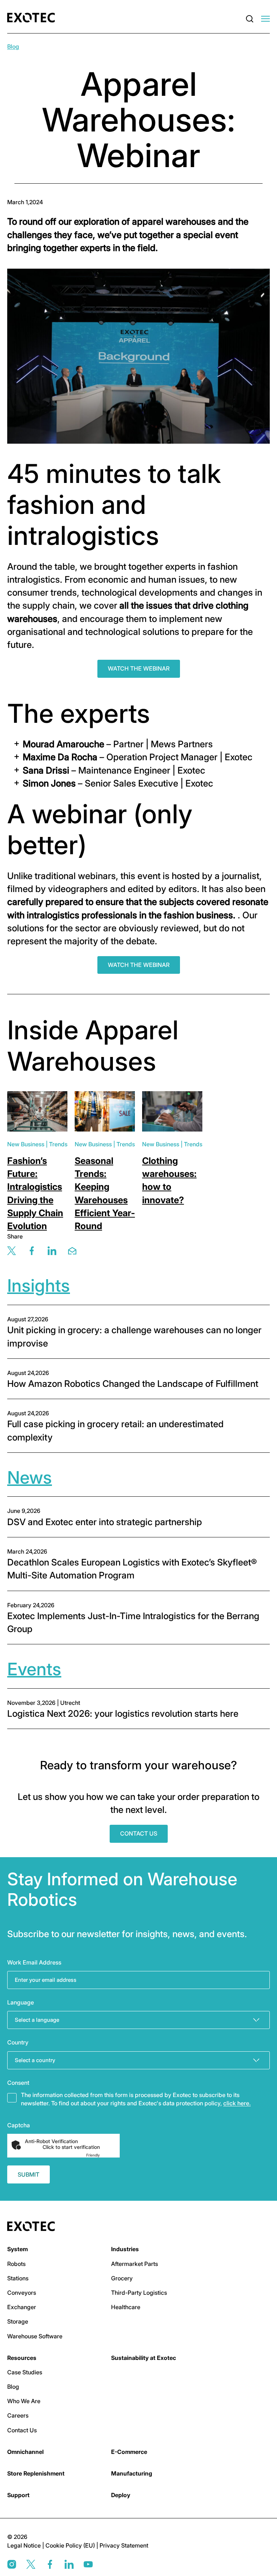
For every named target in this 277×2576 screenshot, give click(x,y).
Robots (16, 2264)
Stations (18, 2278)
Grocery (122, 2278)
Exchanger (22, 2307)
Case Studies (25, 2372)
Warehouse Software (35, 2336)
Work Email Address (34, 1962)
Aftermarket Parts (135, 2264)
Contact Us (139, 1833)
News (30, 1477)
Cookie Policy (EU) (71, 2545)
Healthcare (126, 2307)
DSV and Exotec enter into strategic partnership (106, 1522)
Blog (13, 46)
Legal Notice (25, 2545)
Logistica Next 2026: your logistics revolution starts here (123, 1713)
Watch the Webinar (139, 668)
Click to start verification (71, 2147)
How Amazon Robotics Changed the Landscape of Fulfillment (133, 1384)
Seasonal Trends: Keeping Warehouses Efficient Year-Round (105, 1193)
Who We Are (24, 2401)
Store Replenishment (36, 2473)
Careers (18, 2415)
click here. (237, 2103)
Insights (39, 1285)
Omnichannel (25, 2452)
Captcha (19, 2125)
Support (18, 2495)
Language (21, 2002)
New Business (26, 1144)
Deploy (121, 2495)
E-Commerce (129, 2452)
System (17, 2249)
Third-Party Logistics (139, 2293)
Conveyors (22, 2293)
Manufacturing (132, 2473)
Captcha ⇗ (102, 2155)
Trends (58, 1144)
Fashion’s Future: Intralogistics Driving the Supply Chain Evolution (35, 1193)
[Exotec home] (33, 18)
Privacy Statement (124, 2545)
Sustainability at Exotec (144, 2358)
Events (34, 1669)
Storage (18, 2321)
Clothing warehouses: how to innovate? (169, 1180)
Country (18, 2042)
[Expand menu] (265, 19)
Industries (125, 2249)
